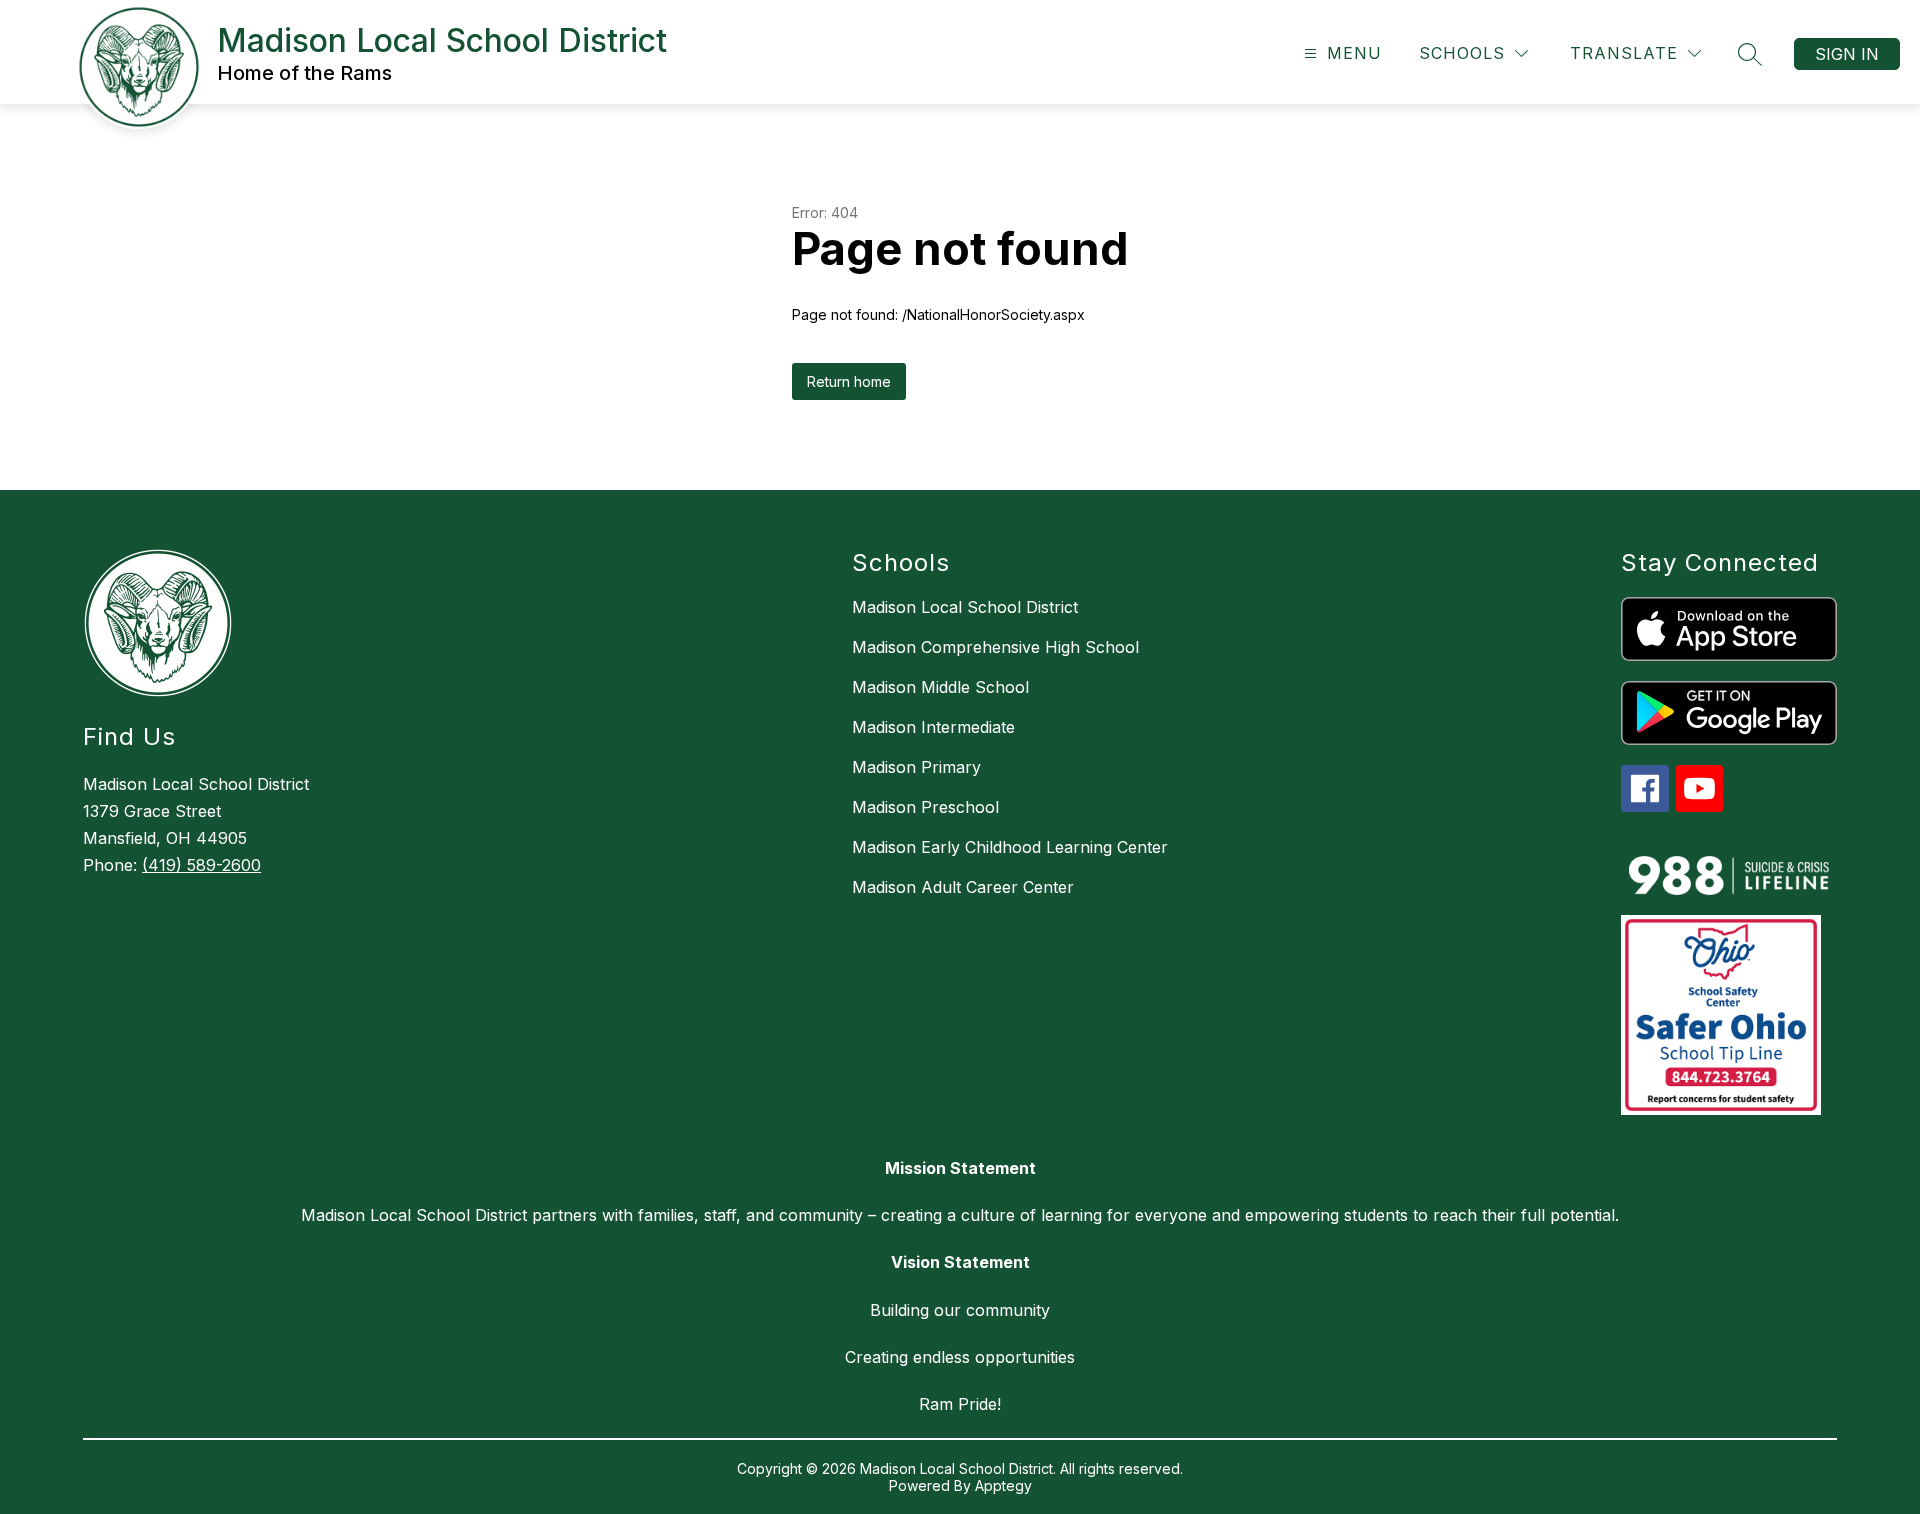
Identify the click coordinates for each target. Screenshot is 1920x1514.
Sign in (1847, 54)
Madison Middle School (940, 687)
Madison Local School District (965, 607)
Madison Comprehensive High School (995, 647)
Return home (849, 381)
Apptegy (1003, 1485)
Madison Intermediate (933, 727)
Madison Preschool (925, 807)
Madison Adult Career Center (963, 887)
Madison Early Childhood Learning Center (1010, 847)
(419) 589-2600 (201, 865)
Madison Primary (916, 767)
